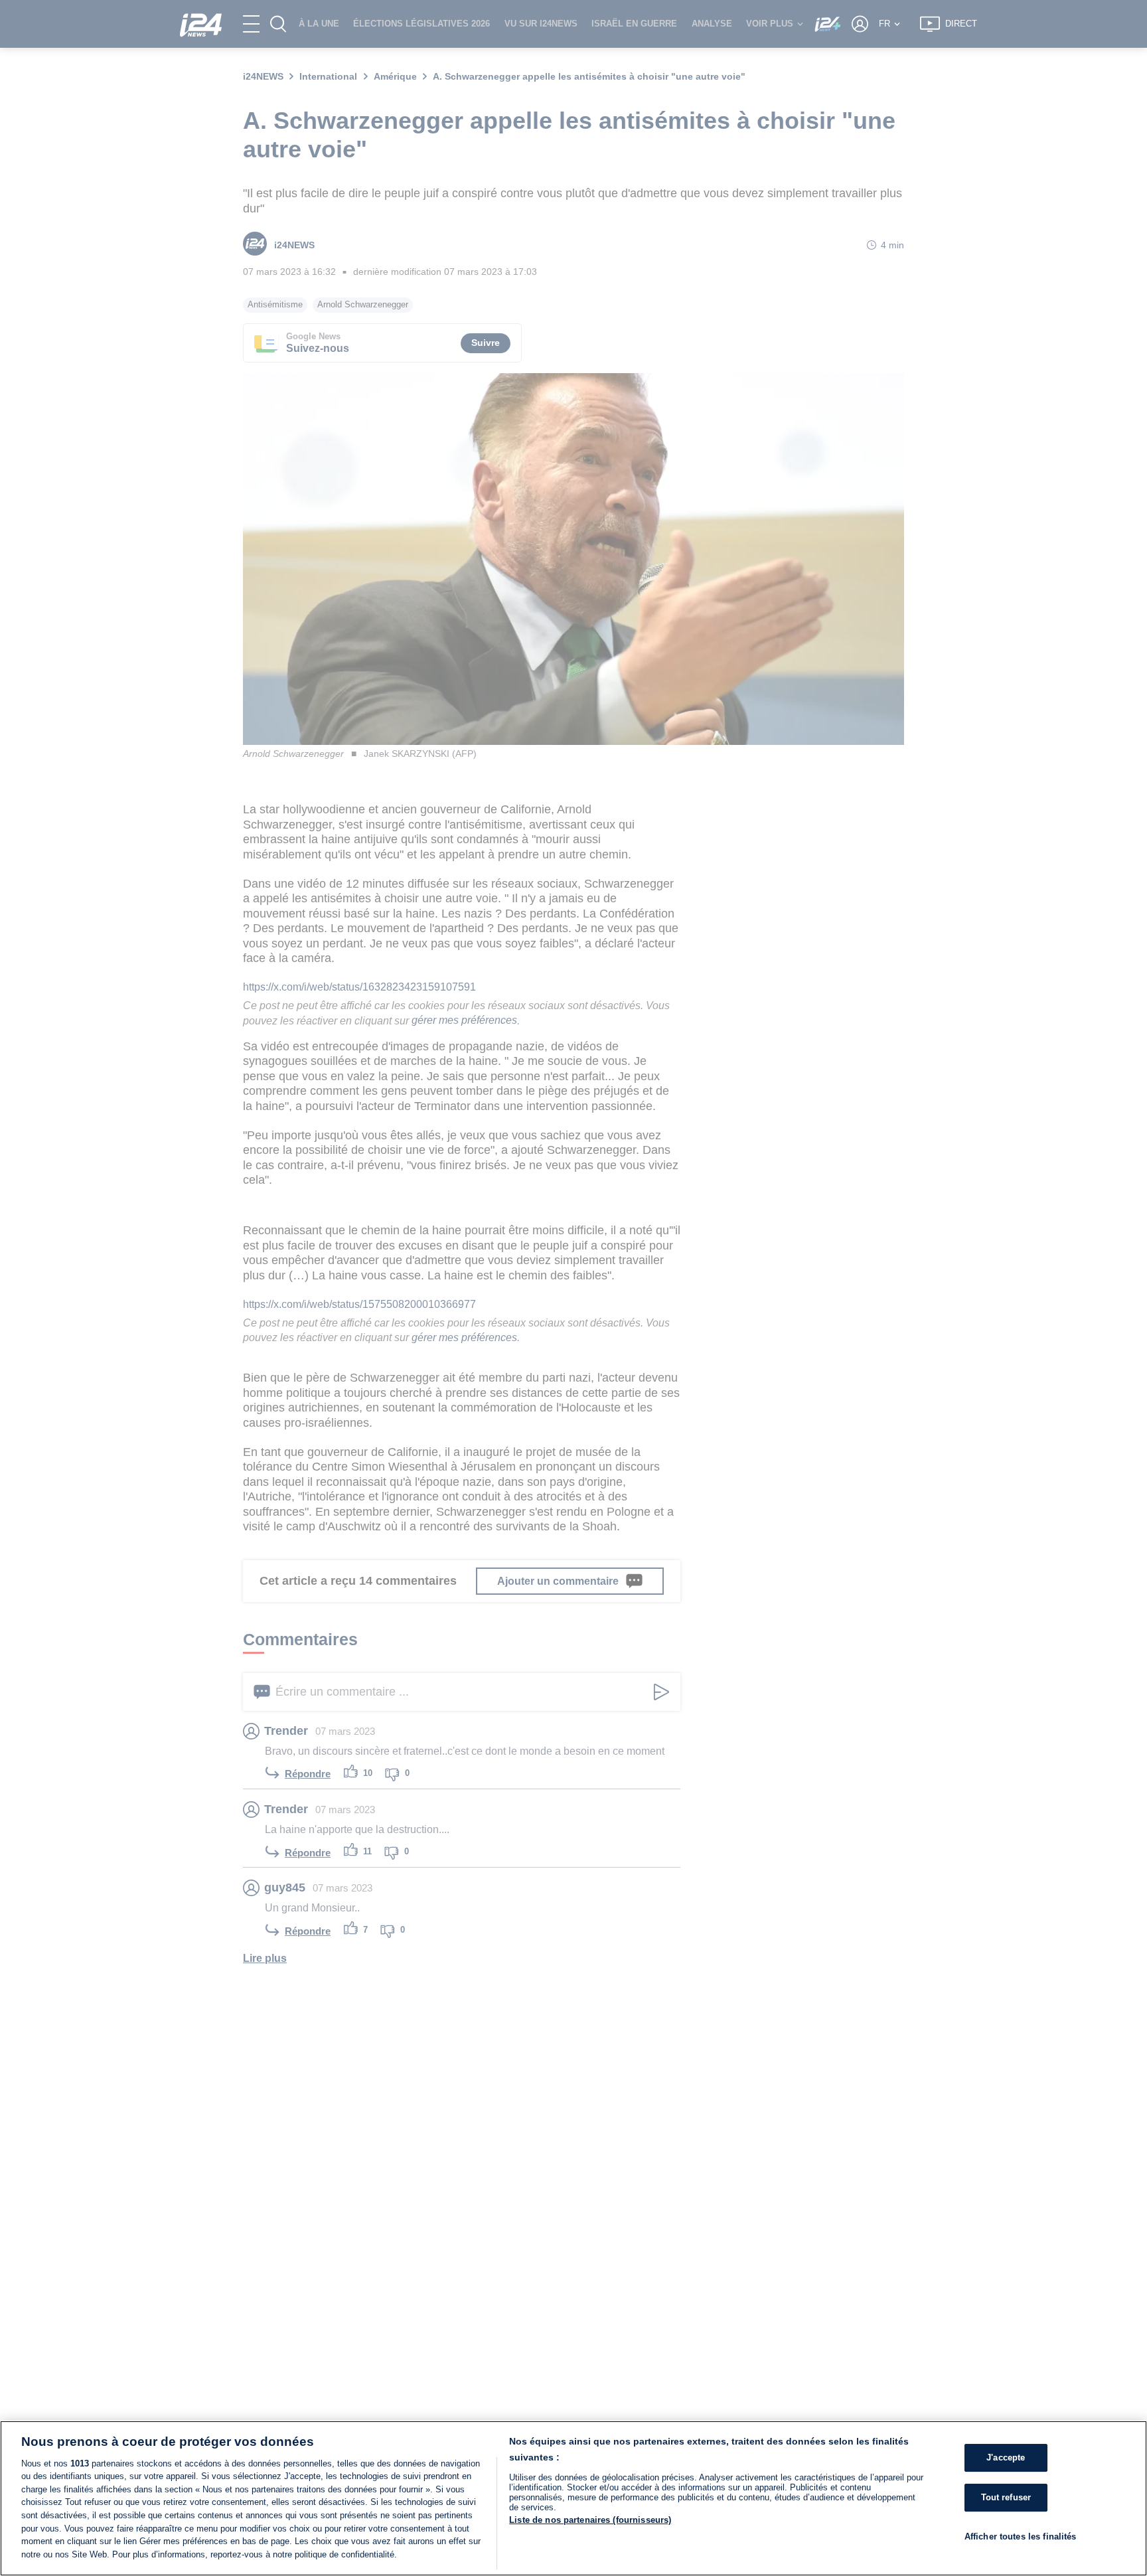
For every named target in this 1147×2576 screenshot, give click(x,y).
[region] (573, 2498)
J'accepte (1006, 2457)
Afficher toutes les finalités (1021, 2536)
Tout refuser (1006, 2497)
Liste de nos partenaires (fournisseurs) (590, 2521)
